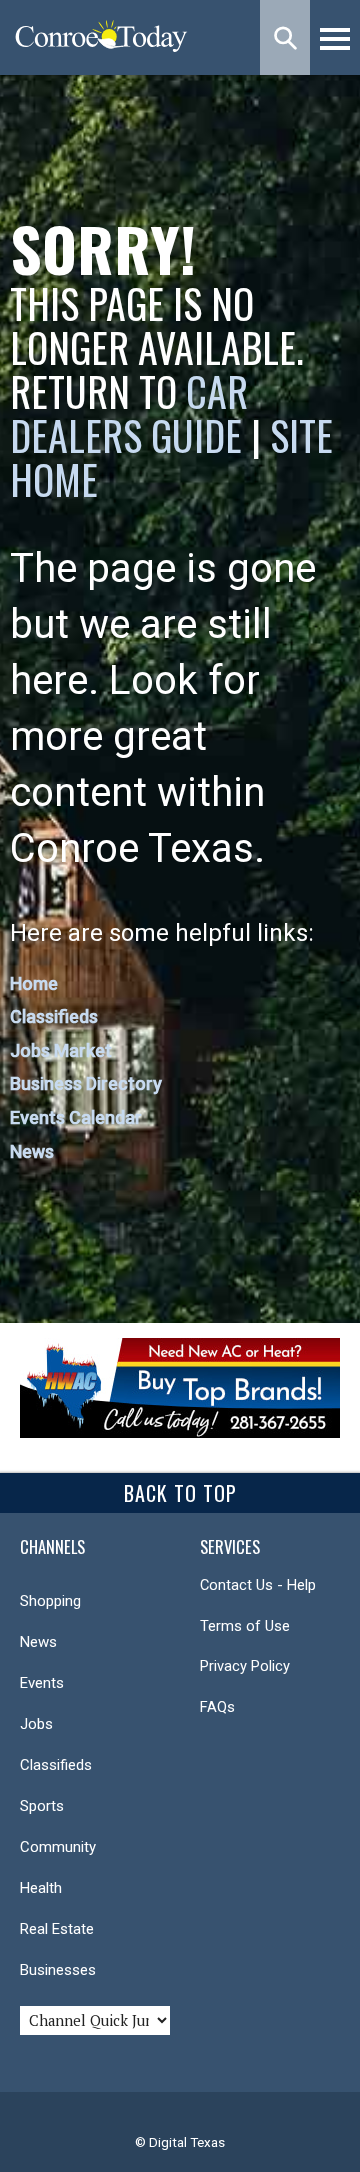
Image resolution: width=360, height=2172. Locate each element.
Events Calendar (76, 1117)
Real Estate (57, 1929)
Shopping (50, 1601)
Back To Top (180, 1493)
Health (41, 1888)
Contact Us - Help (258, 1585)
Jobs (36, 1724)
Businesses (58, 1970)
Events (42, 1683)
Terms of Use (245, 1626)
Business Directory (86, 1083)
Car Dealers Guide (129, 413)
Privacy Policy (245, 1666)
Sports (42, 1806)
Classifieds (54, 1016)
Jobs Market (61, 1050)
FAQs (217, 1707)
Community (58, 1847)
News (32, 1151)
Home (34, 983)
